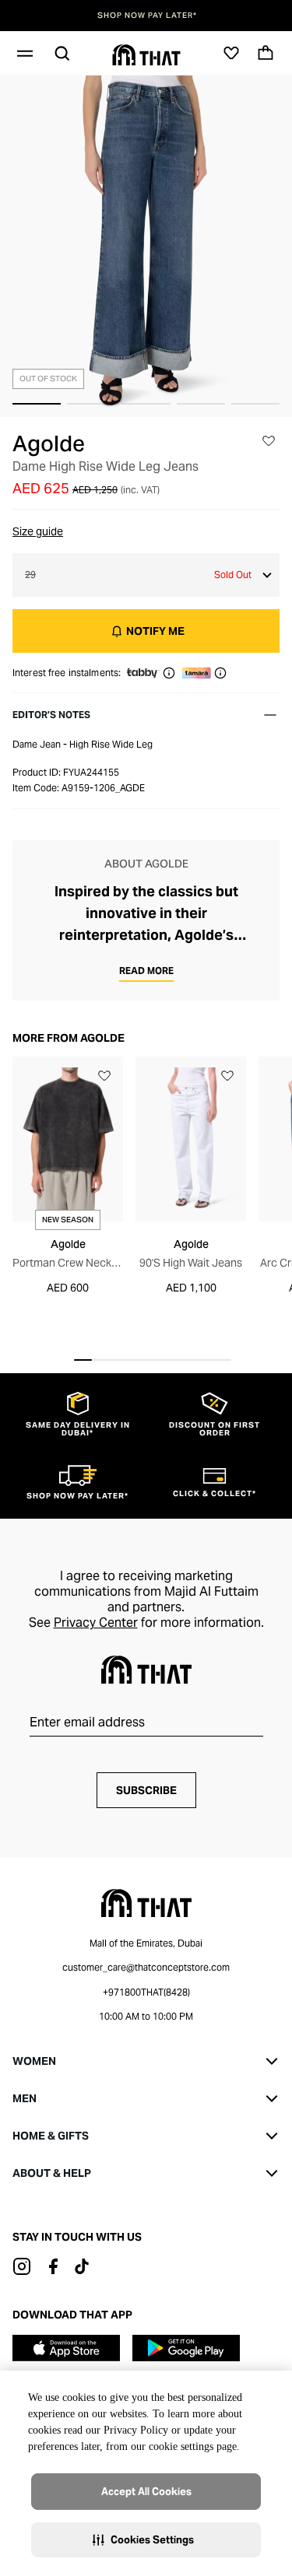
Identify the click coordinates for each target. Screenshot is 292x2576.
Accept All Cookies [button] (146, 2492)
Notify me (155, 631)
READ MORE (146, 971)
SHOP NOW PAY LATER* (146, 16)
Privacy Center (96, 1623)
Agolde (49, 443)
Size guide (38, 531)
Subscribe (146, 1790)
